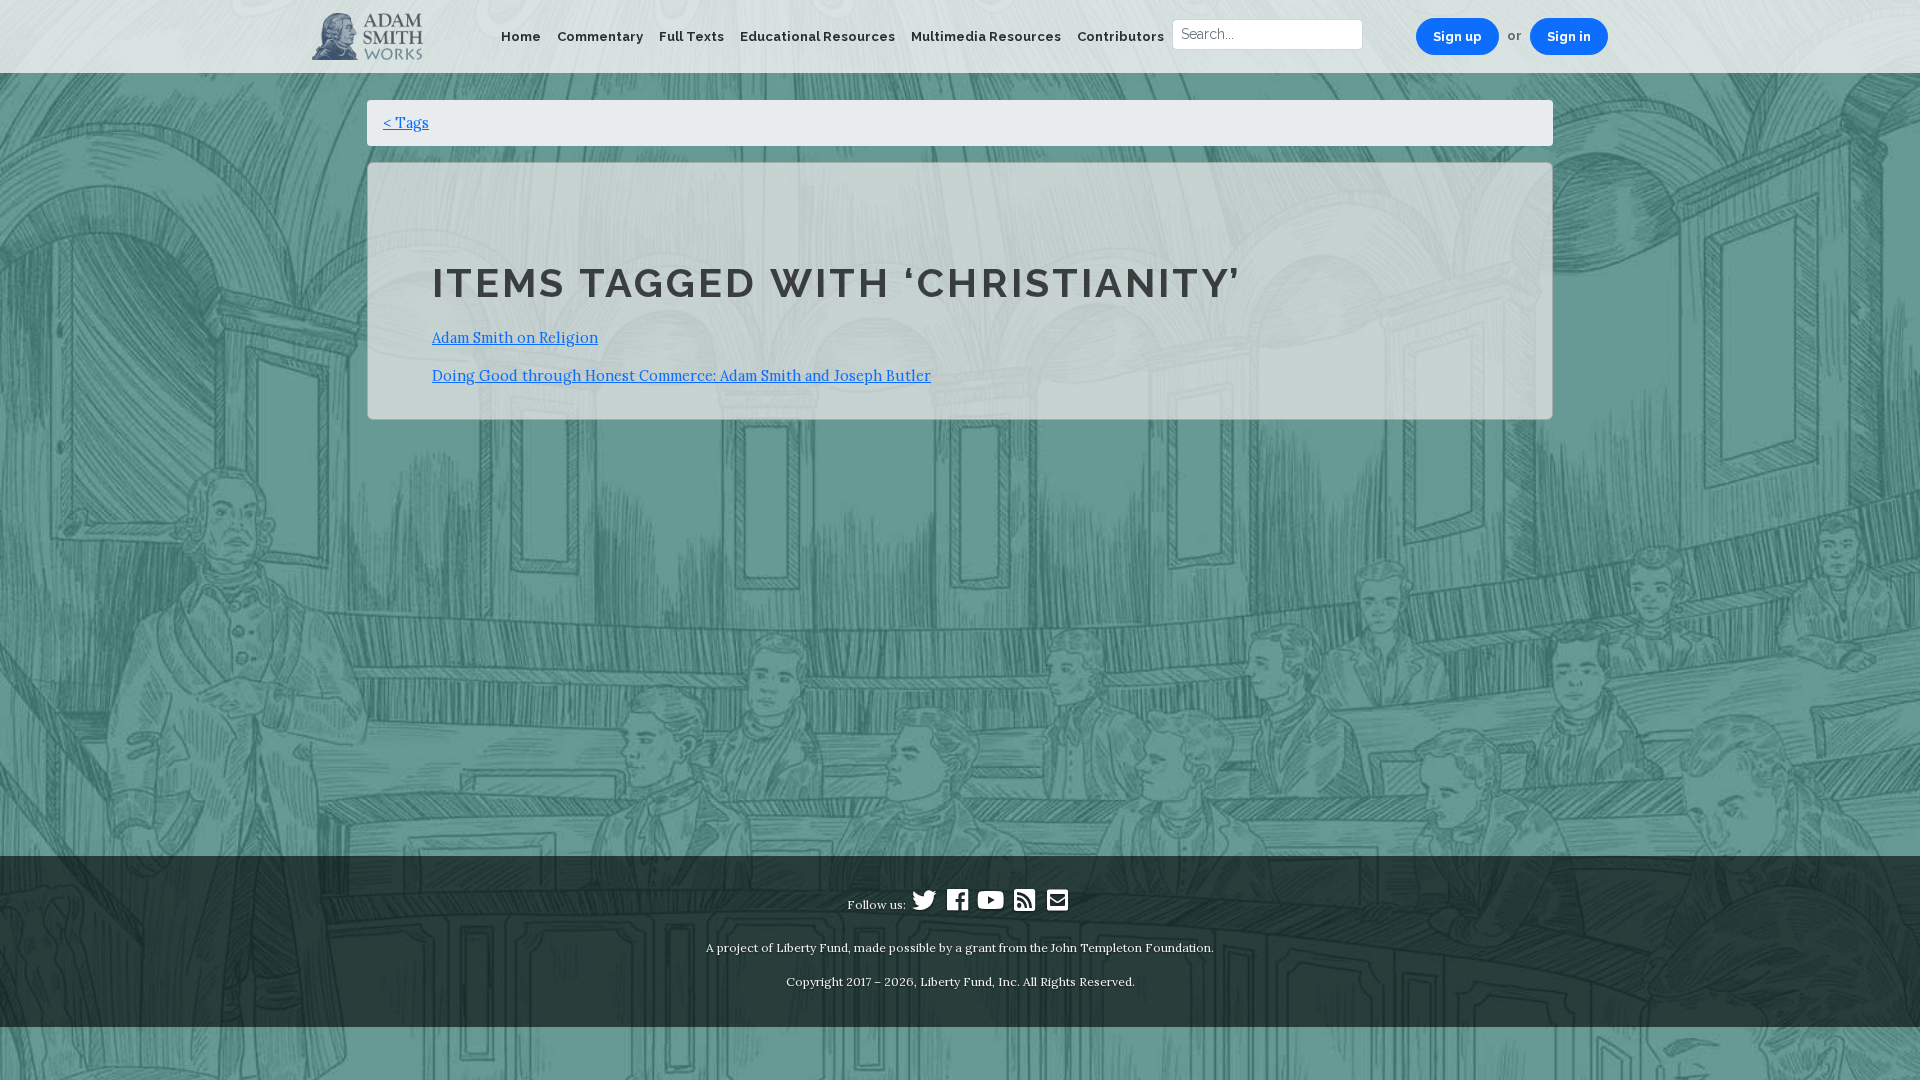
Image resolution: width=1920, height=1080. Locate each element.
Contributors (1120, 36)
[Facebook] (958, 904)
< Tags (406, 122)
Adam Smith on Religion (515, 337)
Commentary (600, 36)
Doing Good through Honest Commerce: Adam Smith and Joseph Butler (681, 375)
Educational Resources (817, 36)
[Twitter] (924, 904)
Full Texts (691, 36)
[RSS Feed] (1024, 904)
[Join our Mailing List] (1057, 904)
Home (521, 36)
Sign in (1569, 36)
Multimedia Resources (986, 36)
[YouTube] (991, 904)
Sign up (1457, 36)
